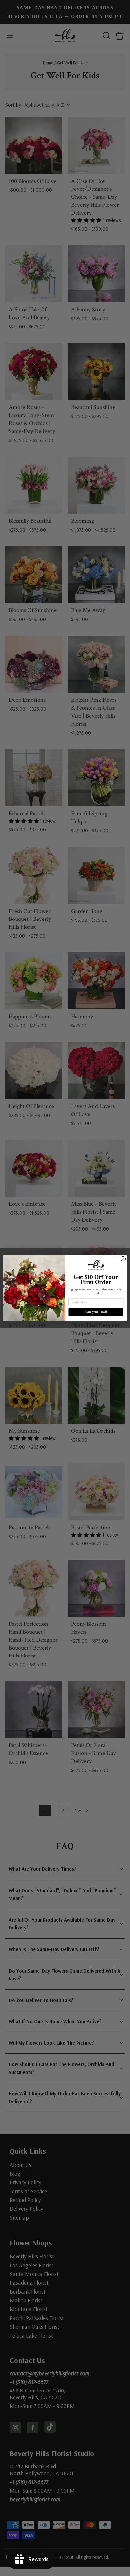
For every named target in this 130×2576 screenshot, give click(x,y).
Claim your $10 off (96, 1312)
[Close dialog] (123, 1259)
